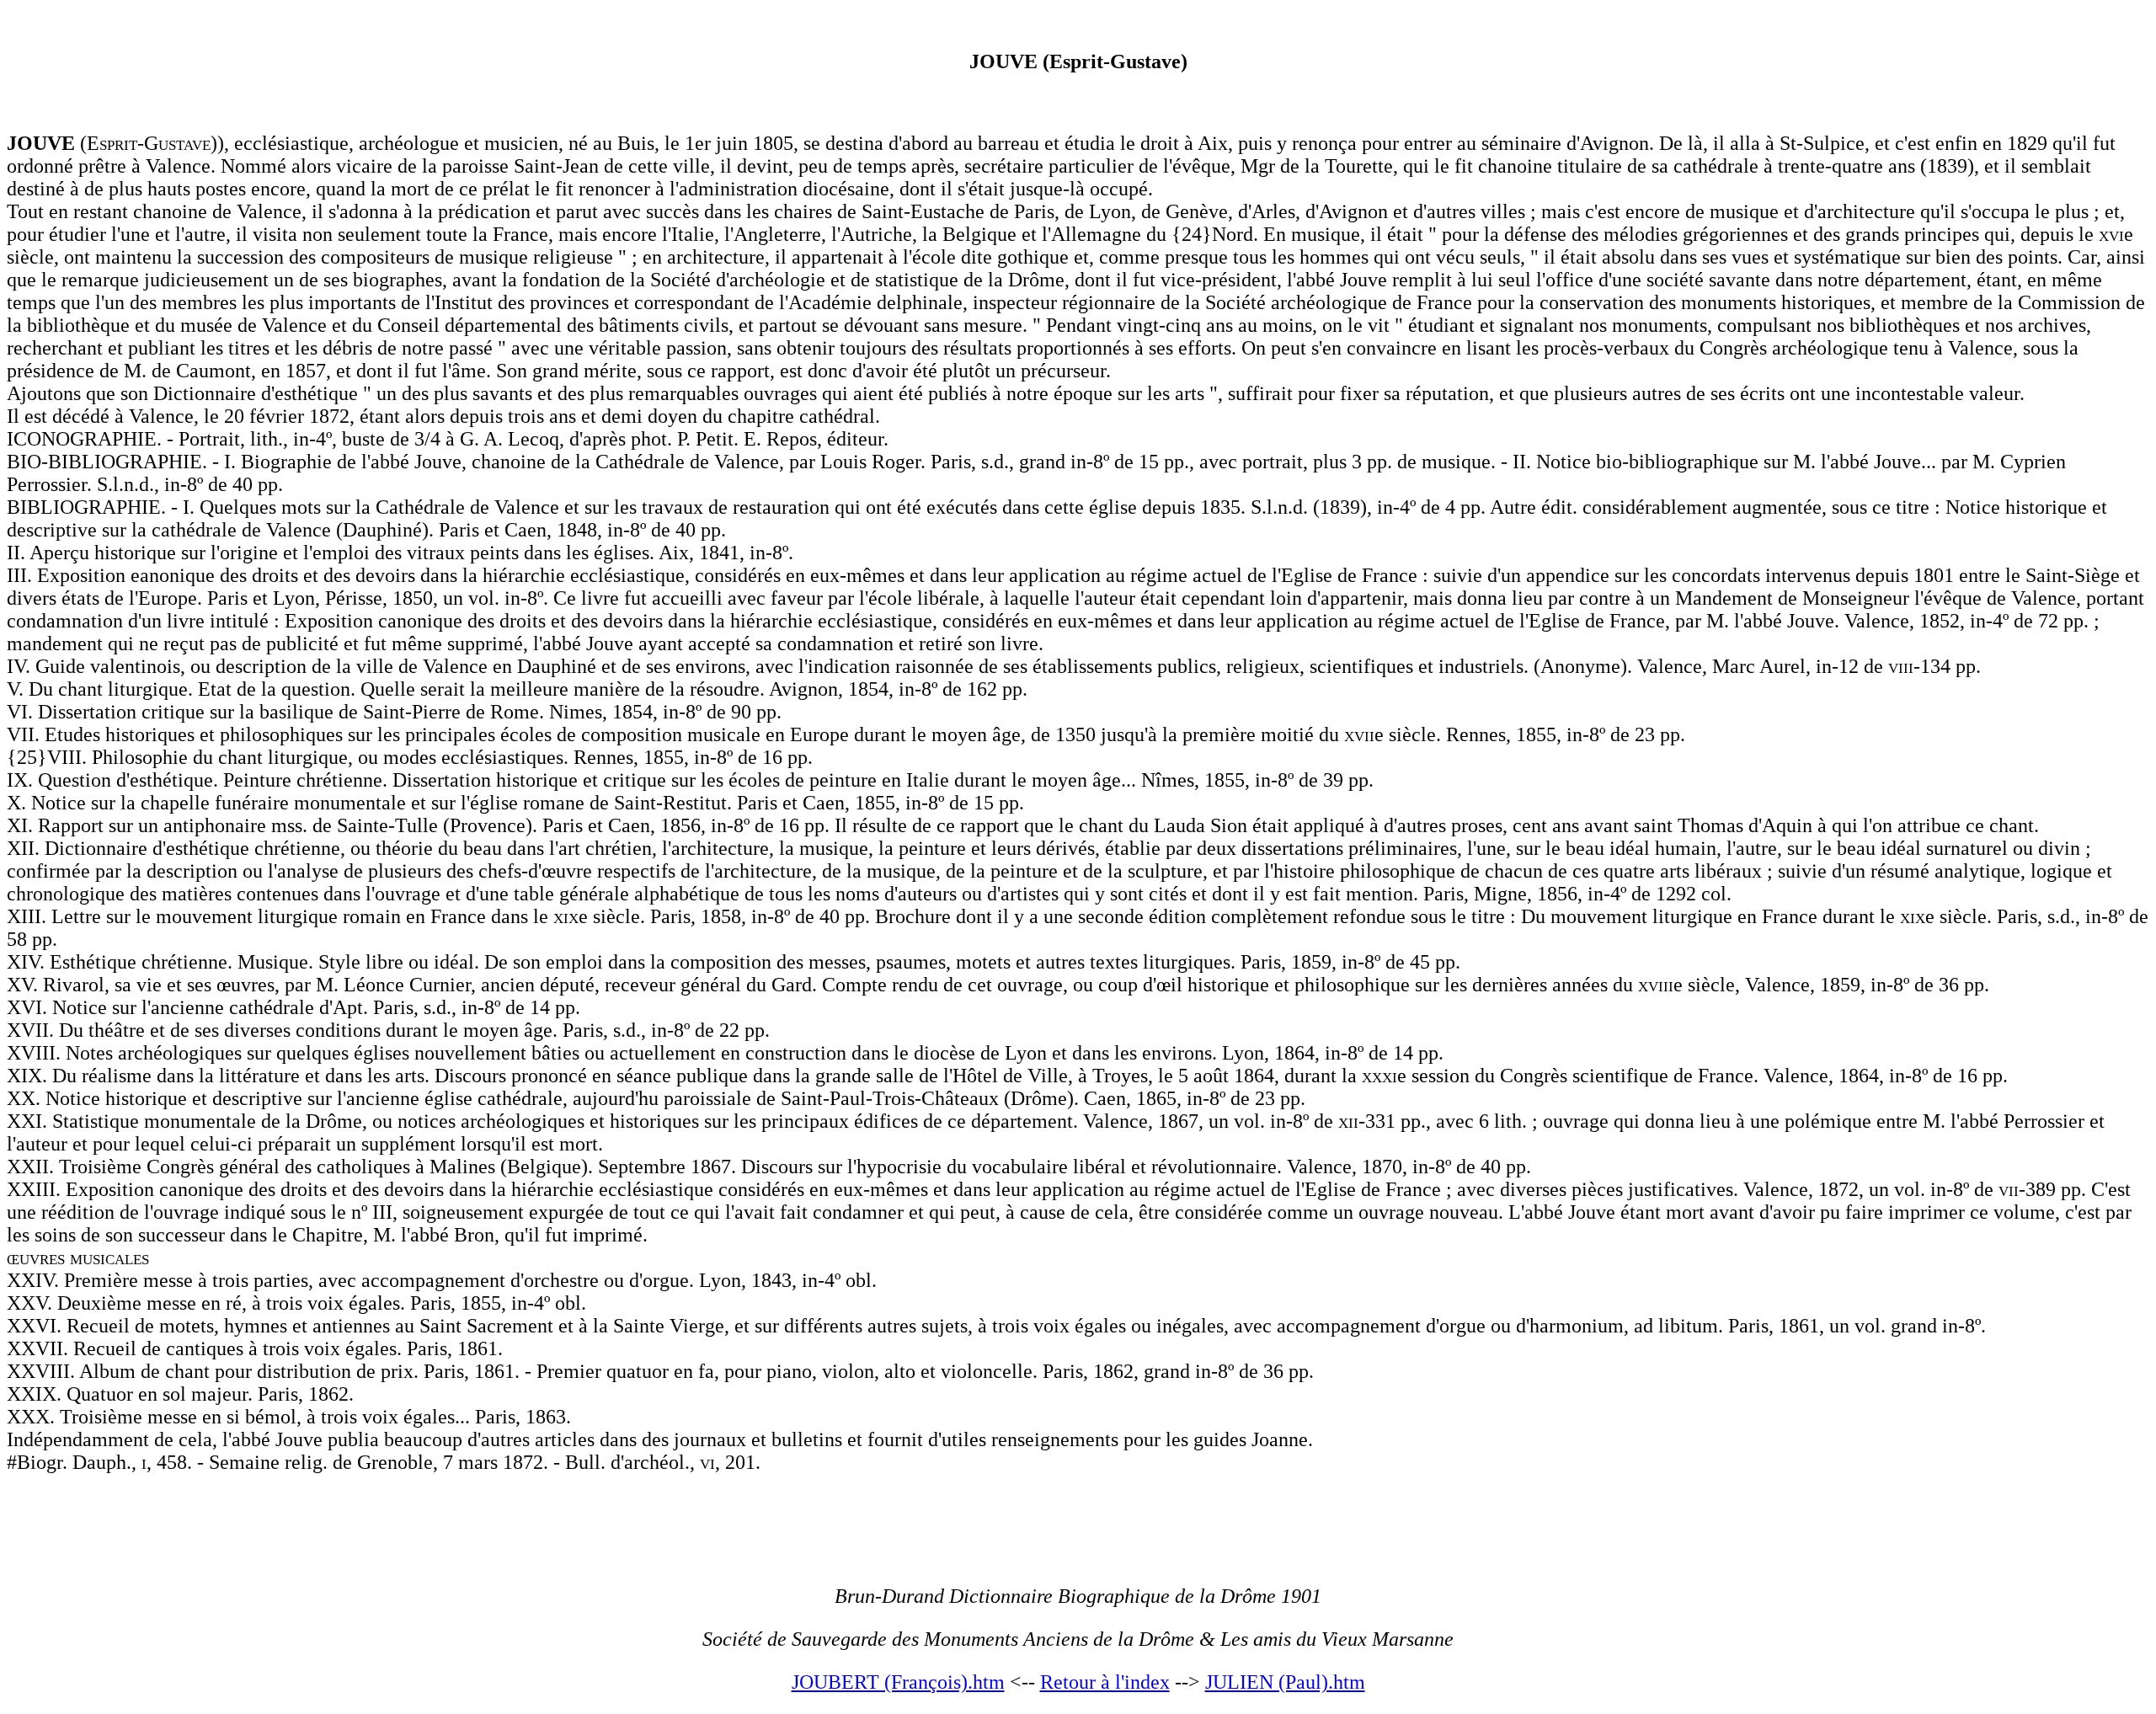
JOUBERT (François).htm (898, 1682)
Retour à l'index (1105, 1682)
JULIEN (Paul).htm (1285, 1682)
